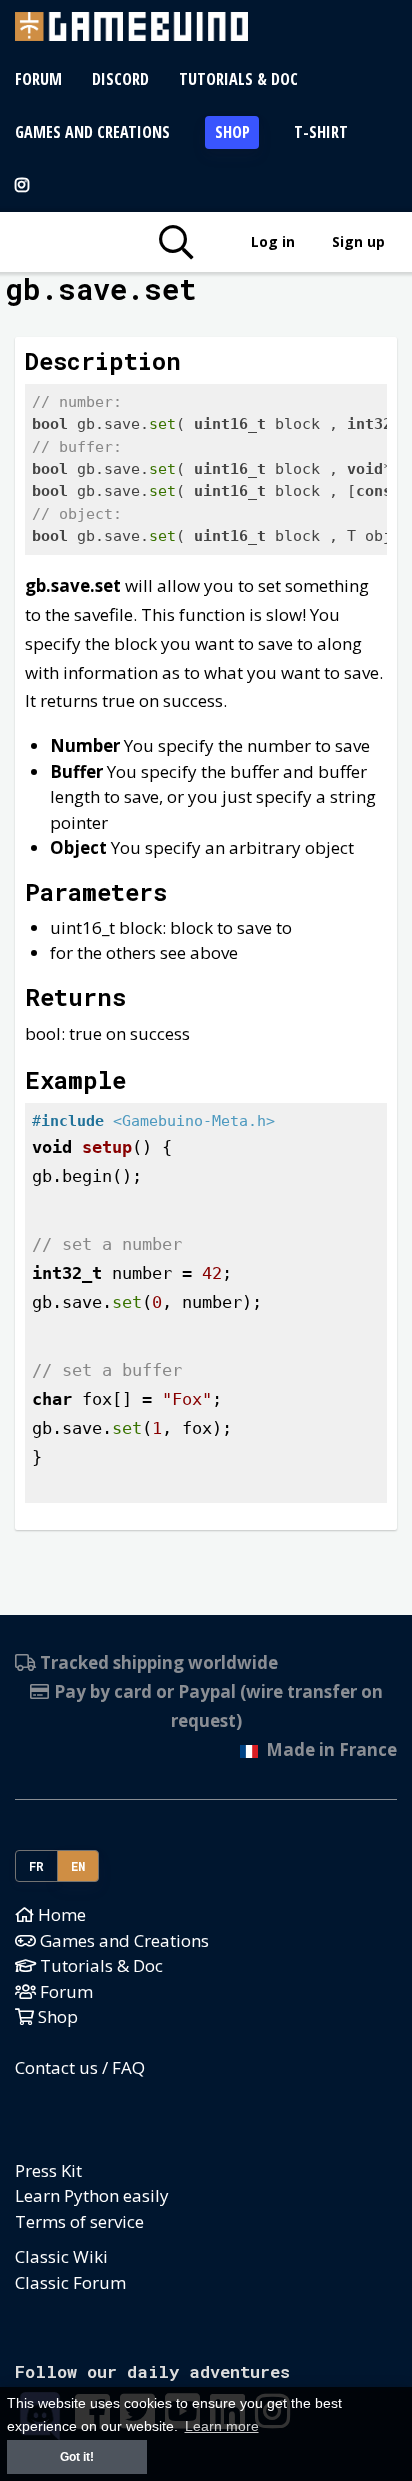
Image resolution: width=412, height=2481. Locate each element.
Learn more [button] (222, 2426)
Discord (120, 79)
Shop (232, 132)
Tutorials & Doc (238, 79)
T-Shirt (321, 132)
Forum (38, 79)
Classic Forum (70, 2282)
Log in (273, 241)
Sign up (358, 241)
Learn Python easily (92, 2195)
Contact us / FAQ (80, 2067)
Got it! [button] (77, 2457)
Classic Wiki (61, 2256)
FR (37, 1866)
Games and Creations (92, 132)
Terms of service (79, 2221)
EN (78, 1866)
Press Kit (48, 2170)
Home (60, 1914)
